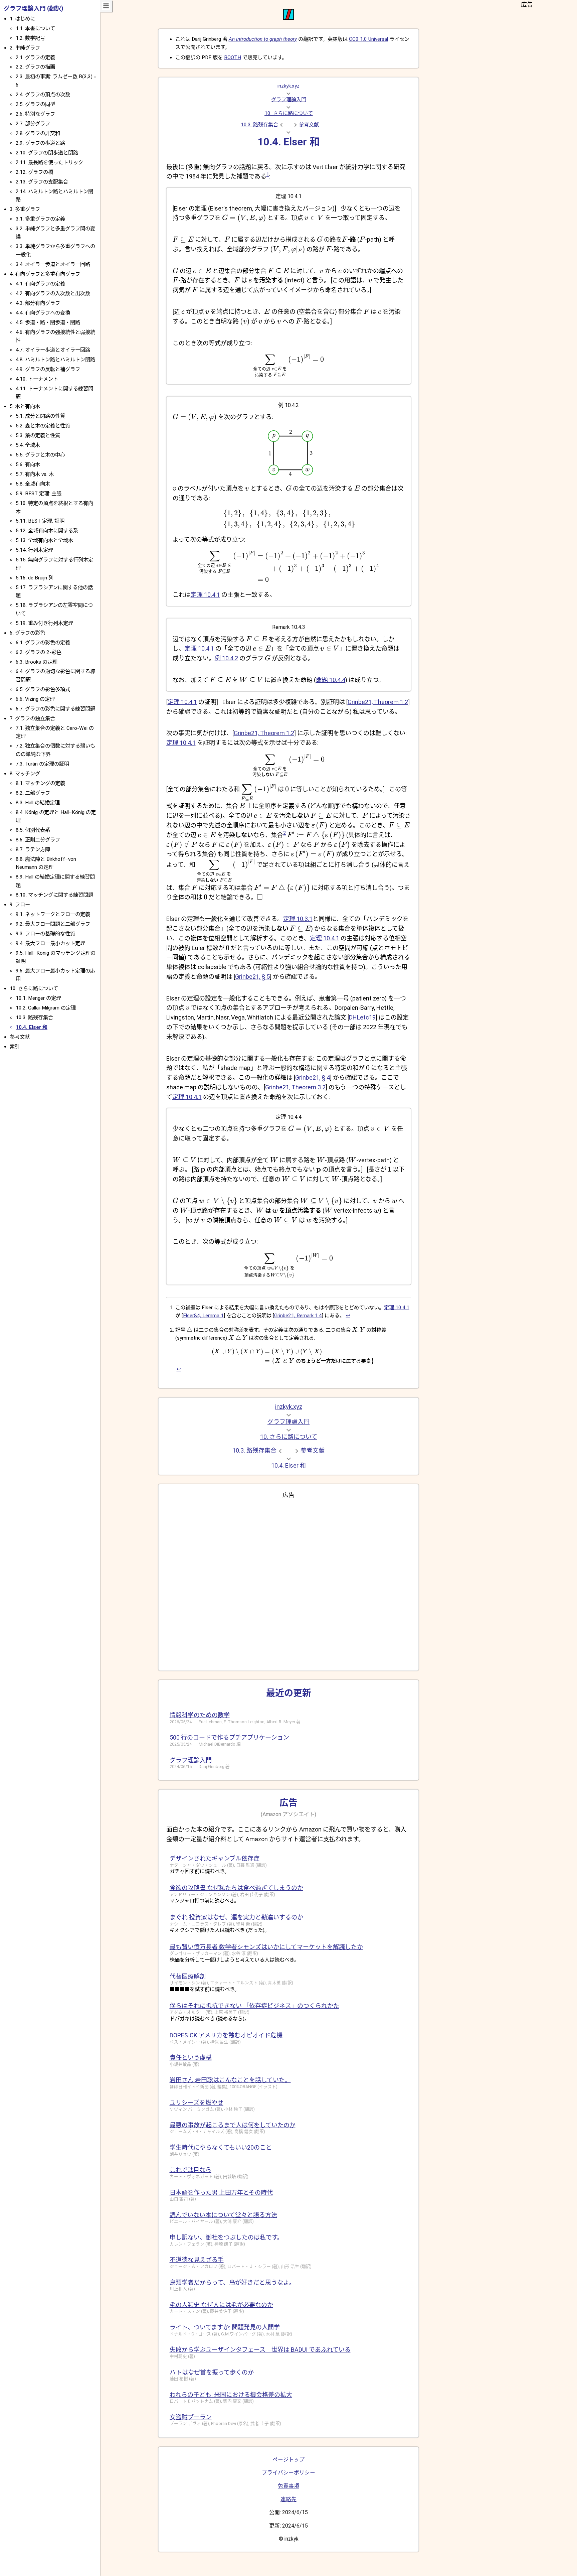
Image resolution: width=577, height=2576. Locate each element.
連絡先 (288, 2499)
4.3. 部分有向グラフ (38, 303)
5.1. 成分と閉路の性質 (40, 416)
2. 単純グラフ (25, 48)
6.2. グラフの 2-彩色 (39, 652)
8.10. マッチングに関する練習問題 (54, 895)
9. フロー (20, 905)
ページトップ (288, 2460)
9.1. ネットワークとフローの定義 (53, 914)
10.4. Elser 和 (32, 1027)
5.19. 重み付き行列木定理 (44, 623)
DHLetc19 (362, 1017)
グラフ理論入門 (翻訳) (33, 8)
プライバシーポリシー (288, 2473)
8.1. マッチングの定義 (40, 783)
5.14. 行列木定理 (34, 550)
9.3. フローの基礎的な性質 (45, 934)
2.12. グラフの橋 (34, 172)
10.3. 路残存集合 (259, 125)
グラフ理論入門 (289, 100)
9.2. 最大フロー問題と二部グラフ (53, 924)
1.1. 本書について (35, 28)
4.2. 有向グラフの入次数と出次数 (53, 293)
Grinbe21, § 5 (252, 977)
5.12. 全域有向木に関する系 (47, 531)
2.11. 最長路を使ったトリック (49, 162)
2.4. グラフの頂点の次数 (43, 95)
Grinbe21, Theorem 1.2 (378, 702)
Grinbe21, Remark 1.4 (298, 1316)
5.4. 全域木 (28, 445)
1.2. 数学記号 (30, 38)
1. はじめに (22, 19)
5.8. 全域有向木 (33, 484)
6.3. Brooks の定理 (37, 662)
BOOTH (233, 57)
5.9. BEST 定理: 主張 (39, 494)
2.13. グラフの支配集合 (42, 182)
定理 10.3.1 (298, 919)
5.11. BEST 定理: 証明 (40, 521)
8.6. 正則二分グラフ (38, 840)
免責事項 (288, 2486)
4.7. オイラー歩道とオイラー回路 (53, 350)
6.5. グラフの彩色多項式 (43, 689)
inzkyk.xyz (288, 86)
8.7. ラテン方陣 (33, 849)
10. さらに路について (289, 113)
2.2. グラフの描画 (35, 67)
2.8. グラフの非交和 (38, 133)
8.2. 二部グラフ (33, 793)
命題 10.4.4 (331, 680)
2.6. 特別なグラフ (35, 114)
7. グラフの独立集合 (32, 718)
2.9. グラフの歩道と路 (40, 143)
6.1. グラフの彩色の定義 (43, 643)
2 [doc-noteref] (284, 833)
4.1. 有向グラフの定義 (40, 284)
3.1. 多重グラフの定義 (40, 219)
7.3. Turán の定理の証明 (42, 764)
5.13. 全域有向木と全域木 (44, 540)
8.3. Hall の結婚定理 (38, 803)
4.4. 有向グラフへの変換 (43, 313)
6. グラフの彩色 (27, 633)
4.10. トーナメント (37, 379)
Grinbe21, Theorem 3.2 (295, 1087)
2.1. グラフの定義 (35, 57)
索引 (15, 1047)
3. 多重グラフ (25, 209)
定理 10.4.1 (205, 595)
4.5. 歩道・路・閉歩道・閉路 (48, 322)
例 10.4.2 (226, 658)
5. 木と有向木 (25, 406)
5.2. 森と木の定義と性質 (43, 426)
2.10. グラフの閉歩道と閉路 (47, 153)
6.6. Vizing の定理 (35, 699)
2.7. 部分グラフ (33, 124)
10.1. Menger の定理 (38, 998)
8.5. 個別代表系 (33, 830)
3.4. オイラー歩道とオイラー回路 (53, 264)
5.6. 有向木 (28, 464)
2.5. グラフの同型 (35, 104)
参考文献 (309, 125)
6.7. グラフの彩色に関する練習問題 (55, 709)
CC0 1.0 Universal (368, 39)
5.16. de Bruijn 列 (35, 578)
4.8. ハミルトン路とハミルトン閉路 (55, 360)
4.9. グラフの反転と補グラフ (48, 369)
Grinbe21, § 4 (313, 1077)
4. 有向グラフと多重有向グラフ (45, 274)
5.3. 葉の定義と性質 (38, 435)
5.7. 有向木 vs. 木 (35, 474)
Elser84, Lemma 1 (203, 1316)
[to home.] (288, 18)
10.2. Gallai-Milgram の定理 (46, 1008)
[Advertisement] (289, 1582)
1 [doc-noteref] (268, 174)
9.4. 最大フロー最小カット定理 (50, 943)
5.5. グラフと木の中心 (40, 455)
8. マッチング (25, 774)
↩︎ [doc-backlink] (348, 1316)
